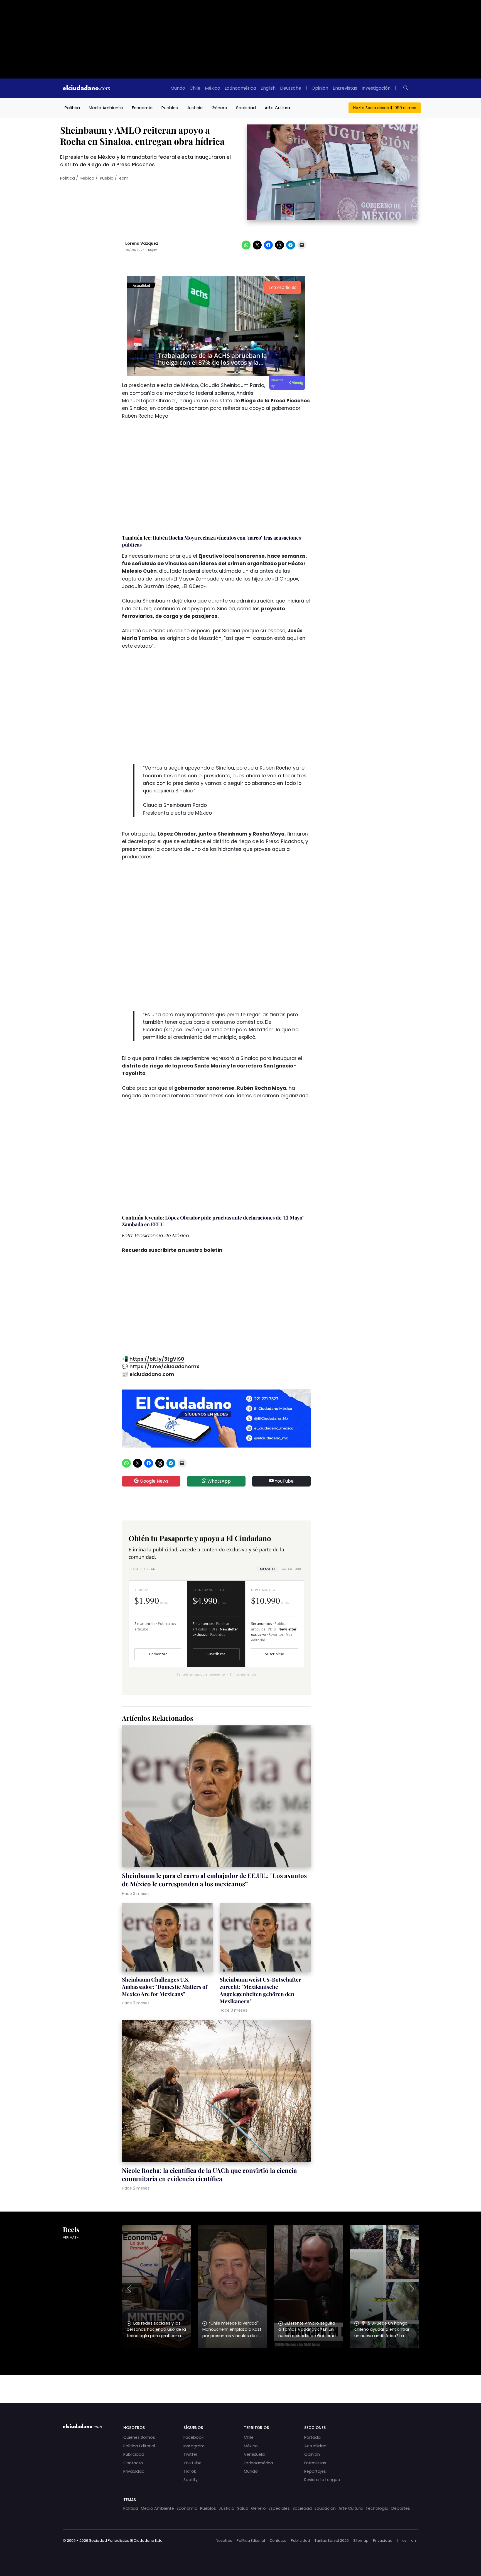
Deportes (401, 2508)
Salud (243, 2508)
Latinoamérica (240, 88)
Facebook (193, 2437)
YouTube (284, 1481)
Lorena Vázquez (142, 243)
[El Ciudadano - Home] (87, 88)
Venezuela (254, 2454)
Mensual (268, 1569)
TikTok (190, 2471)
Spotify (191, 2480)
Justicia (195, 108)
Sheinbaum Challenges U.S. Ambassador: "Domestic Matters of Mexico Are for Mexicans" (165, 1987)
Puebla (107, 178)
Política (72, 108)
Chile (195, 88)
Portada (312, 2437)
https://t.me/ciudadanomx (164, 1367)
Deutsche (291, 88)
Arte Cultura (277, 108)
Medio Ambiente (106, 108)
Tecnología (377, 2508)
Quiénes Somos (139, 2437)
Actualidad (315, 2446)
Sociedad (246, 108)
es (404, 2541)
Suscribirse (216, 1654)
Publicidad (134, 2454)
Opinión (320, 88)
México (213, 88)
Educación (325, 2508)
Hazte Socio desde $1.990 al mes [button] (385, 108)
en (413, 2541)
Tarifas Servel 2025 (332, 2541)
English (268, 88)
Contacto (133, 2463)
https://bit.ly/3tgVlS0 (157, 1359)
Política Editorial (139, 2446)
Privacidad (134, 2471)
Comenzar (158, 1654)
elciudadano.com (152, 1374)
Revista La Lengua (322, 2480)
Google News (154, 1481)
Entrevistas (345, 88)
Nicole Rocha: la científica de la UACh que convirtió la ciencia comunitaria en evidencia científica (209, 2175)
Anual (292, 1569)
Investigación (376, 88)
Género (219, 108)
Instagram (194, 2446)
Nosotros (224, 2541)
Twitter (190, 2454)
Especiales (279, 2508)
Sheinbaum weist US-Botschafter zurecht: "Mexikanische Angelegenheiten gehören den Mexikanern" (260, 1990)
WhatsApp (219, 1481)
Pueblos (170, 108)
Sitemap (361, 2541)
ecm (124, 178)
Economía (142, 108)
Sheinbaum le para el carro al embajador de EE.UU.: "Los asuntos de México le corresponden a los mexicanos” (214, 1880)
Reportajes (315, 2471)
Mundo (178, 88)
